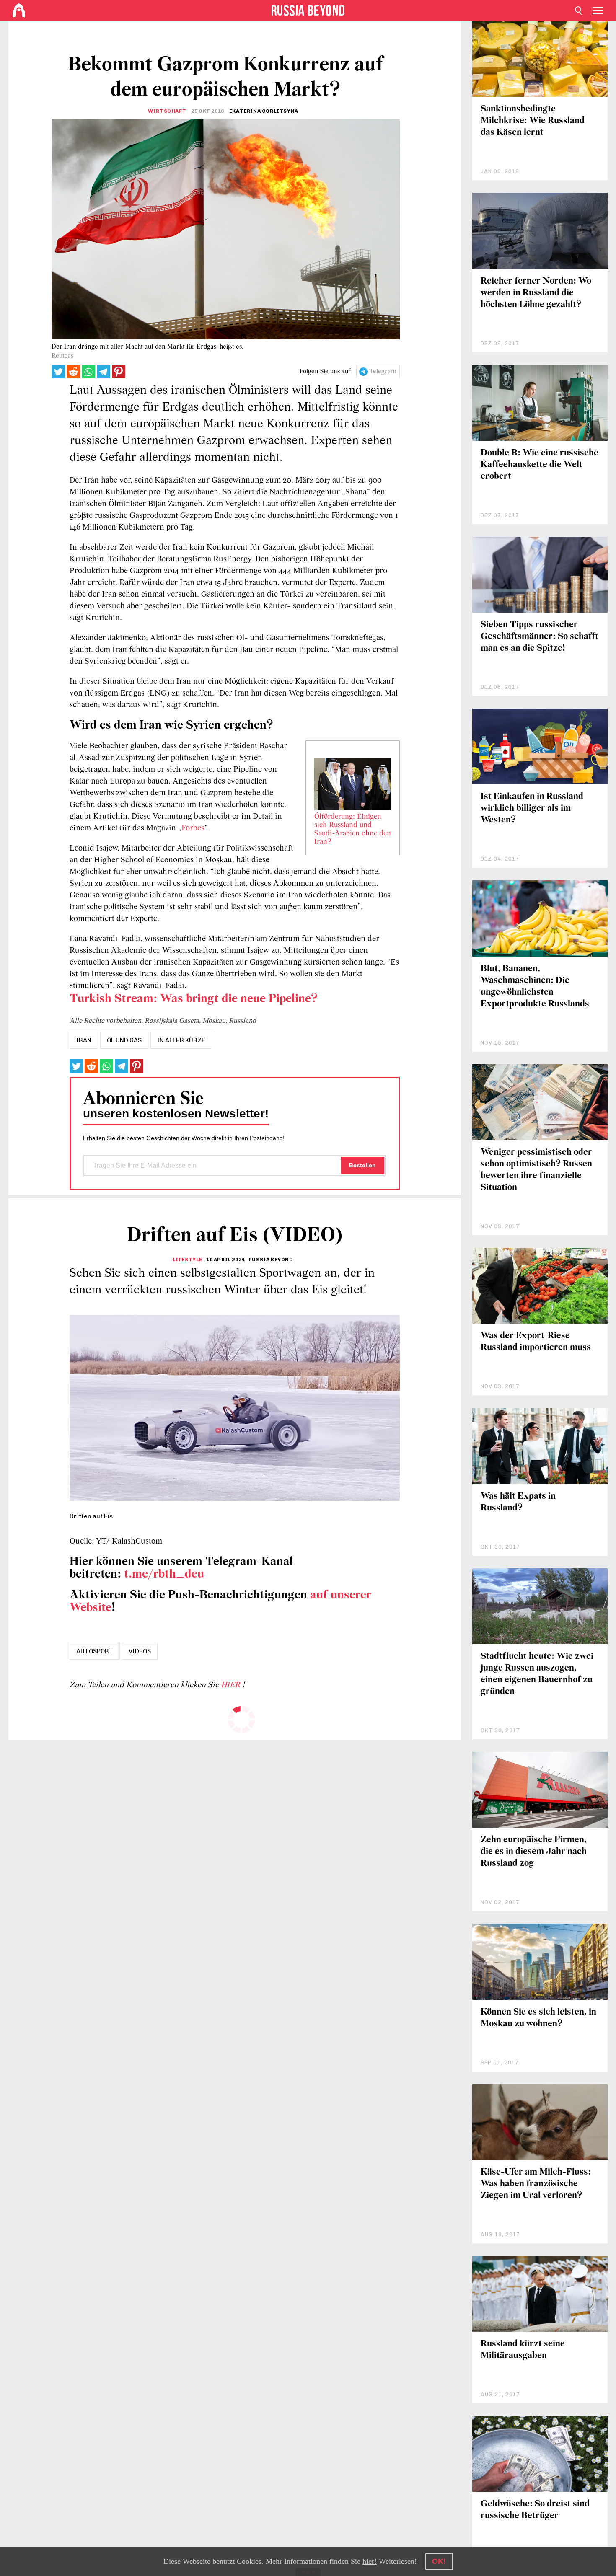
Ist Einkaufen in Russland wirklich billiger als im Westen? (532, 808)
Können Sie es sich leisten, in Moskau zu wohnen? (538, 2018)
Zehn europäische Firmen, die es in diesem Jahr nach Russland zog (534, 1852)
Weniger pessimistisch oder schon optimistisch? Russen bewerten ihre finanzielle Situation (536, 1170)
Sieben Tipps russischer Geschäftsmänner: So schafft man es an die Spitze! (540, 637)
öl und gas (124, 1040)
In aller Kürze (181, 1040)
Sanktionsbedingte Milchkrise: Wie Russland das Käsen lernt (533, 121)
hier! (370, 2561)
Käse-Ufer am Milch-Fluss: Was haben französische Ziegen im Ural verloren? (536, 2184)
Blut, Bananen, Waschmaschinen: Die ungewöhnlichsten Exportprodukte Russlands (535, 987)
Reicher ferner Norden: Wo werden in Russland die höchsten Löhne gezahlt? (536, 293)
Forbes (193, 828)
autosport (95, 1651)
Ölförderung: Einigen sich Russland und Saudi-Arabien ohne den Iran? (353, 830)
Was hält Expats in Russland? (518, 1502)
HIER (232, 1685)
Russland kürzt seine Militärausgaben (523, 2350)
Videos (140, 1651)
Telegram (383, 372)
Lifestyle (188, 1260)
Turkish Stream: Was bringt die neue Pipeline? (194, 999)
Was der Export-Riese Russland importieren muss (536, 1342)
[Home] (19, 10)
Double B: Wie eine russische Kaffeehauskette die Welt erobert (540, 465)
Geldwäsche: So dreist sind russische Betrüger (535, 2510)
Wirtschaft (167, 111)
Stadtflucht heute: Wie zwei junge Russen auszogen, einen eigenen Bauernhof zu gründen (537, 1674)
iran (84, 1040)
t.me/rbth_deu (164, 1574)
